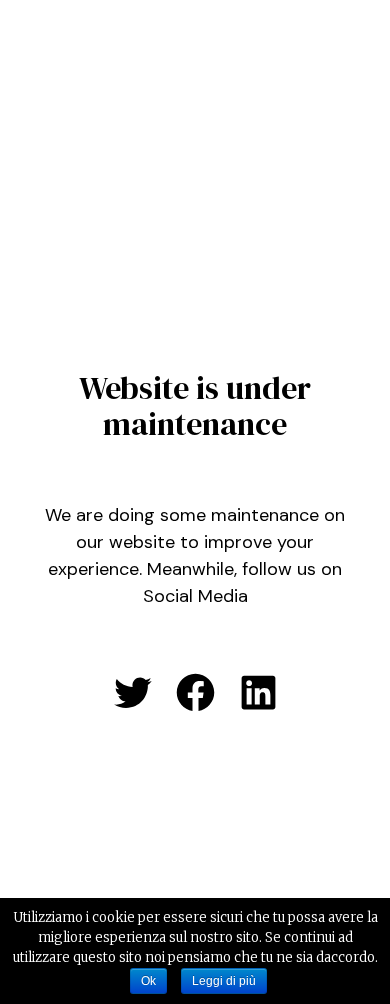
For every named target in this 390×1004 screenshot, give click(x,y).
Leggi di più (224, 981)
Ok (148, 981)
